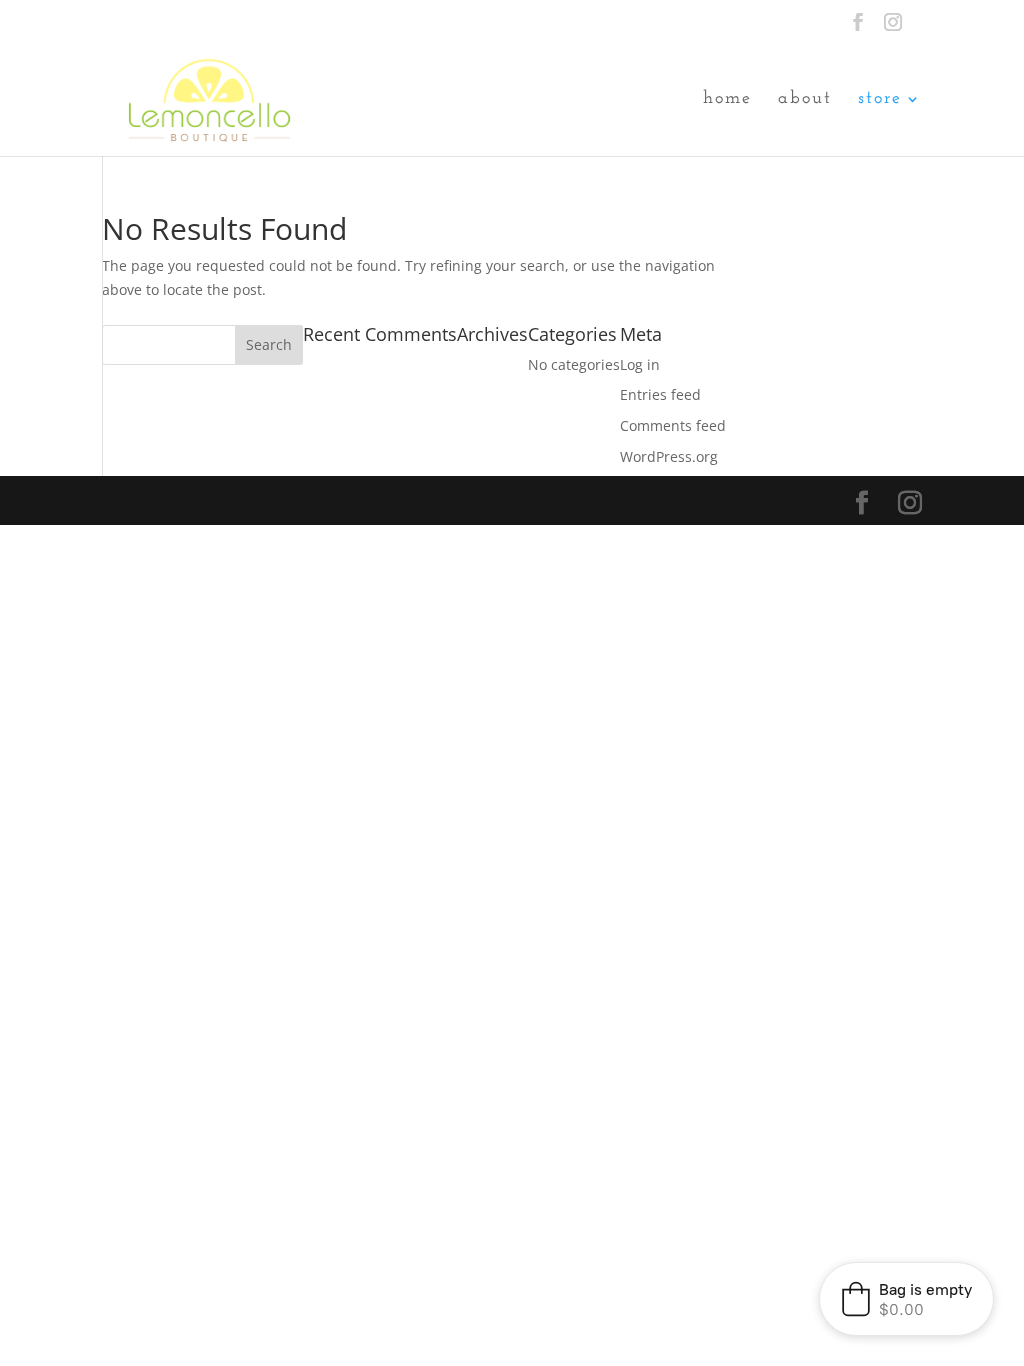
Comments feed (673, 425)
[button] (906, 1299)
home (727, 100)
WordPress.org (669, 456)
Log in (640, 364)
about (805, 100)
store (880, 100)
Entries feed (660, 394)
